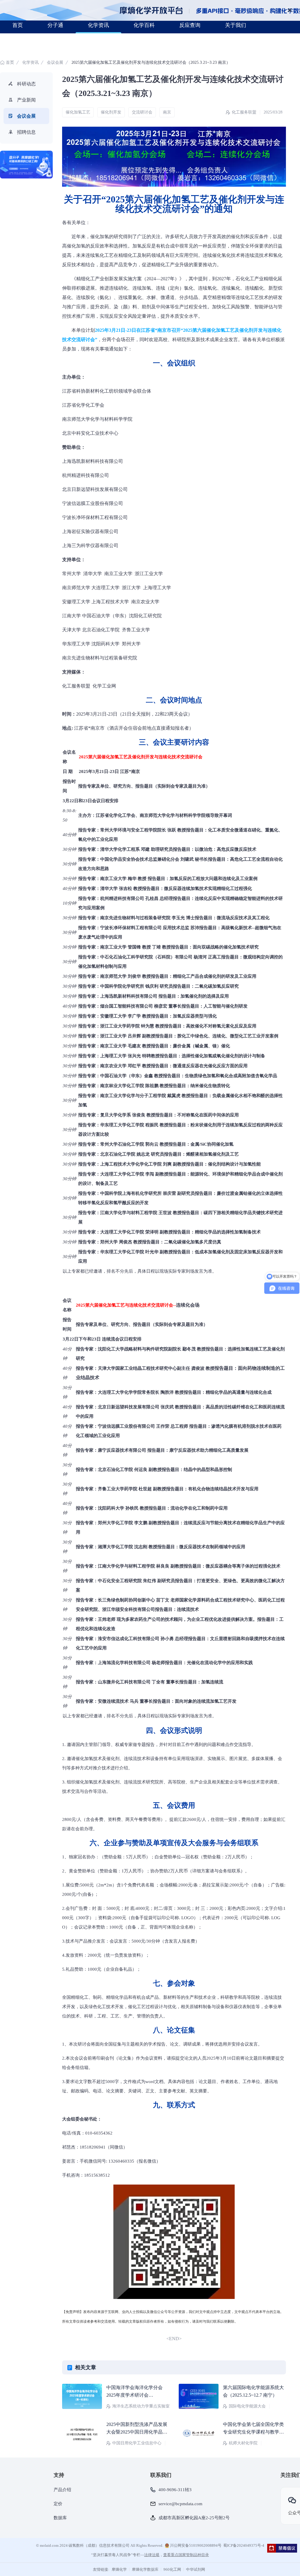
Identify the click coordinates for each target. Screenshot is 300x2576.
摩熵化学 (119, 2569)
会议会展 (55, 62)
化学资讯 (98, 25)
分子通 (55, 25)
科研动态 (26, 84)
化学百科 (144, 25)
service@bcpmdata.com (180, 2504)
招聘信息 (26, 132)
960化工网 (172, 2569)
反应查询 (190, 25)
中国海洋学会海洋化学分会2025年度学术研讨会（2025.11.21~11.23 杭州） (134, 2395)
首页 (18, 25)
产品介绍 (62, 2490)
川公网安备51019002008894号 (195, 2545)
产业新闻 (26, 100)
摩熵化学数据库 (145, 2569)
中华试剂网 (196, 2569)
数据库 (60, 2518)
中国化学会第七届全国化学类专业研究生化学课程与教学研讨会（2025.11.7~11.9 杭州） (253, 2432)
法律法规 (152, 2555)
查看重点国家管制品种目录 (186, 2555)
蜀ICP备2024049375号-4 (244, 2545)
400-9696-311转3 (175, 2490)
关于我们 (236, 25)
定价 (58, 2504)
